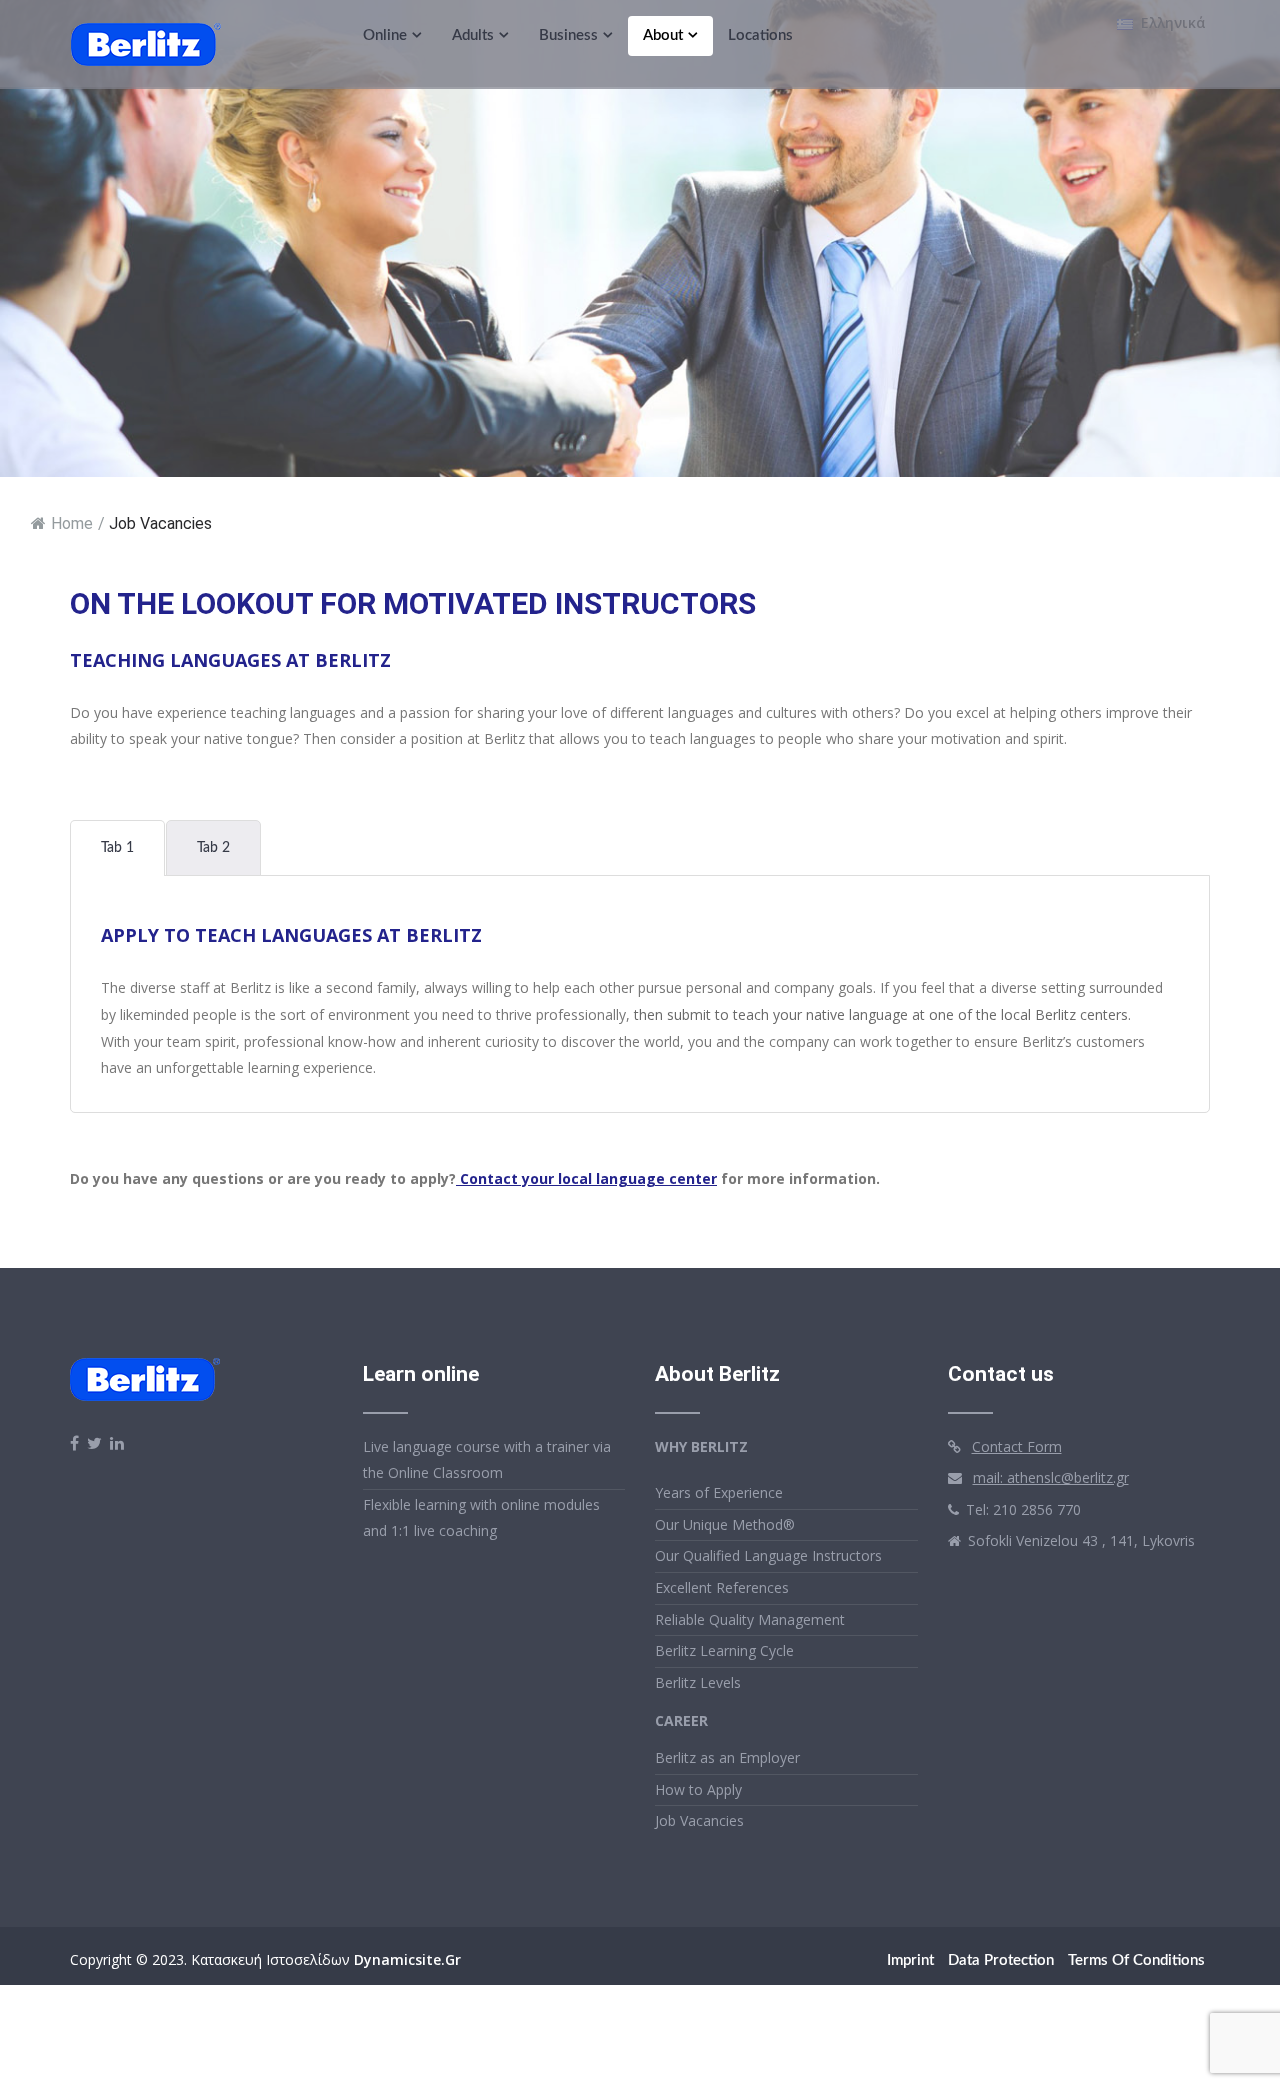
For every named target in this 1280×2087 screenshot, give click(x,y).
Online (385, 35)
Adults (473, 35)
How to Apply (698, 1789)
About (663, 35)
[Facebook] (74, 1443)
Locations (760, 35)
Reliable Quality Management (750, 1619)
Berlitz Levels (698, 1682)
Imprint (910, 1960)
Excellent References (722, 1587)
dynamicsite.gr (407, 1959)
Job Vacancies (699, 1820)
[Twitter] (94, 1443)
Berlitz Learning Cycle (724, 1650)
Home (72, 523)
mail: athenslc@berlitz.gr (1051, 1477)
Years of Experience (719, 1492)
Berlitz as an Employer (727, 1757)
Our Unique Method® (725, 1524)
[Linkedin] (117, 1443)
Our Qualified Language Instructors (768, 1555)
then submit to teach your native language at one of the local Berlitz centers (881, 1014)
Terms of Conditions (1136, 1960)
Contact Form (1017, 1446)
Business (568, 35)
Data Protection (1001, 1960)
